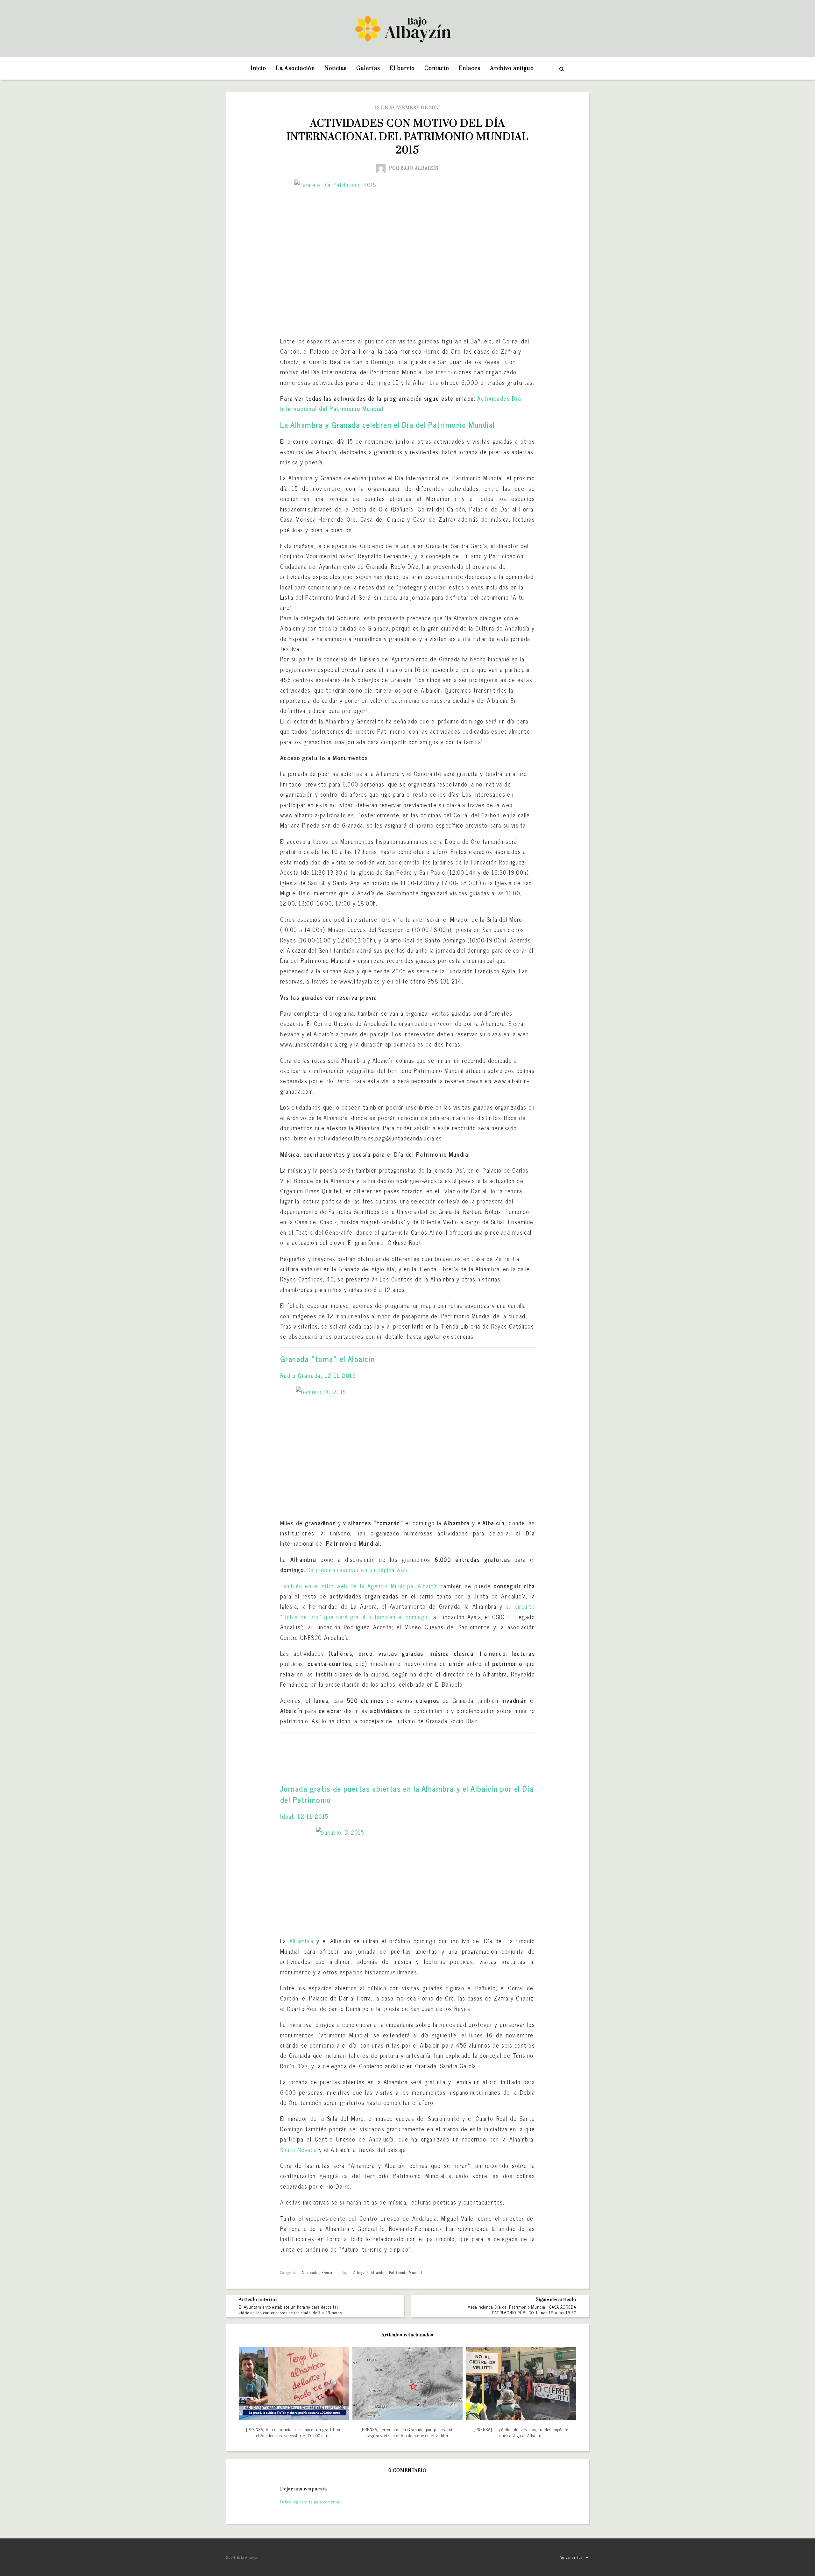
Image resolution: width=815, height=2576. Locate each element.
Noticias (336, 68)
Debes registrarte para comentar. (311, 2502)
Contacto (437, 68)
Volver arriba (571, 2557)
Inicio (258, 68)
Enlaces (470, 68)
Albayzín (361, 2272)
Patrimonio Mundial (406, 2272)
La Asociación (295, 68)
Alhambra (301, 1941)
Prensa (327, 2272)
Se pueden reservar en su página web (357, 1570)
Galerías (368, 68)
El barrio (402, 68)
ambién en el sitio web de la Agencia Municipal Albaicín (361, 1586)
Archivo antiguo (512, 68)
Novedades (310, 2272)
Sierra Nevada (299, 2149)
